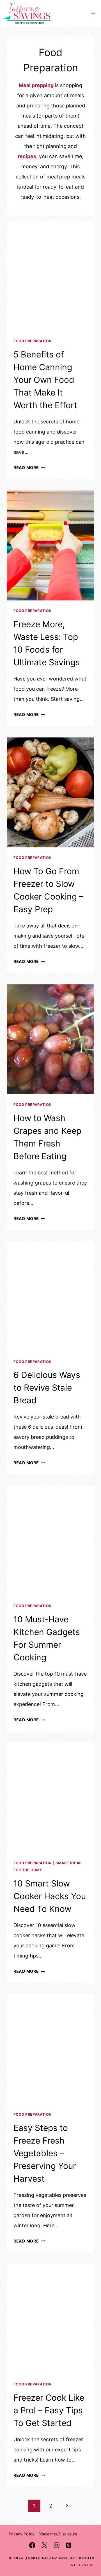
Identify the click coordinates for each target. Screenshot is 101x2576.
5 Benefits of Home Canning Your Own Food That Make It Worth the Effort (45, 380)
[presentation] (50, 276)
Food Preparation (33, 341)
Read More (29, 468)
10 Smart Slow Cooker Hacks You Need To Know (50, 1896)
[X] (44, 2545)
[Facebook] (32, 2545)
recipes (27, 156)
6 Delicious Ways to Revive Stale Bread (47, 1388)
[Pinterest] (69, 2545)
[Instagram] (57, 2545)
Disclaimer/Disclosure (58, 2534)
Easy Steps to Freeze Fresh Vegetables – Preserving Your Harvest (45, 2153)
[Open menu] (93, 14)
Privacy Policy (22, 2534)
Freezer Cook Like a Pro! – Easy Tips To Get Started (49, 2410)
